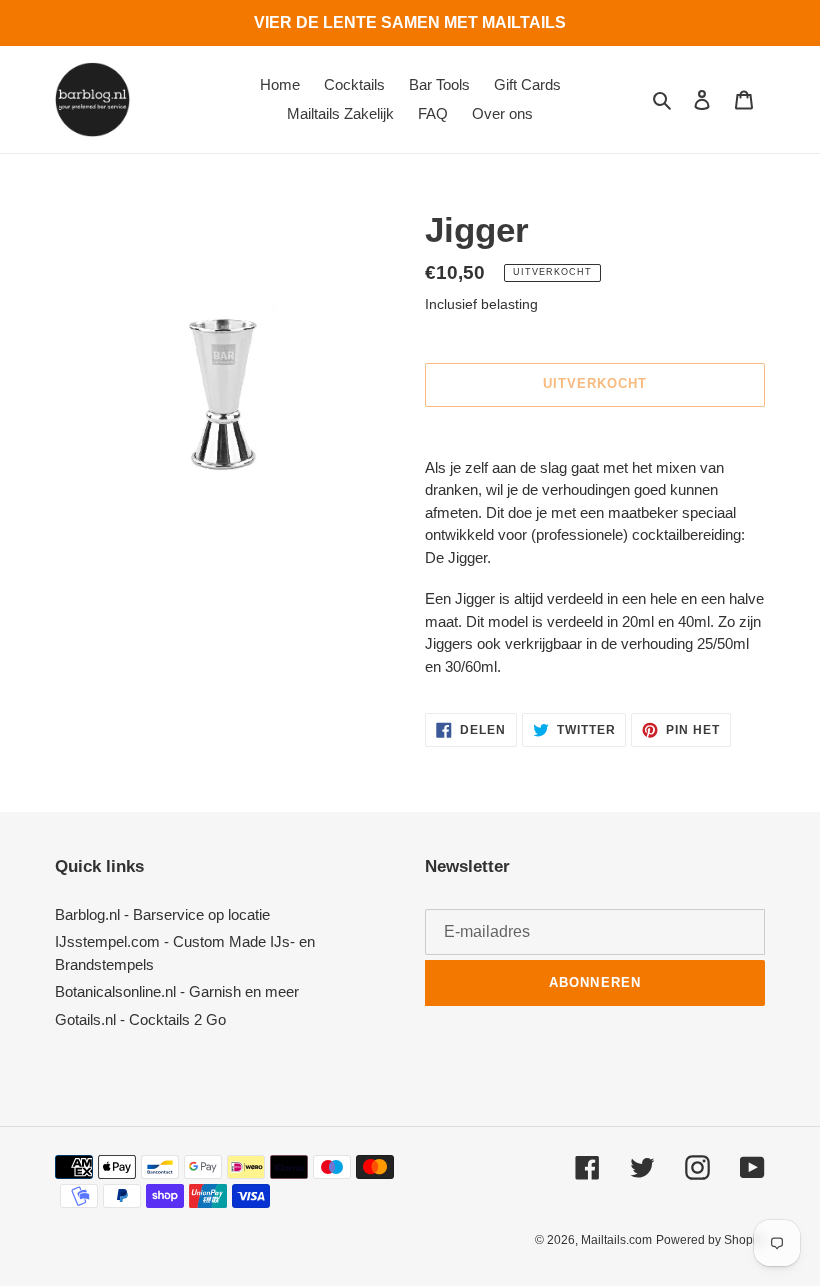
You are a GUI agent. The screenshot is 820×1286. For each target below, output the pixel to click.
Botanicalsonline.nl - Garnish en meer (177, 991)
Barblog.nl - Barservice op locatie (162, 914)
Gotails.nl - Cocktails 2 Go (140, 1019)
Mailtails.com (616, 1240)
